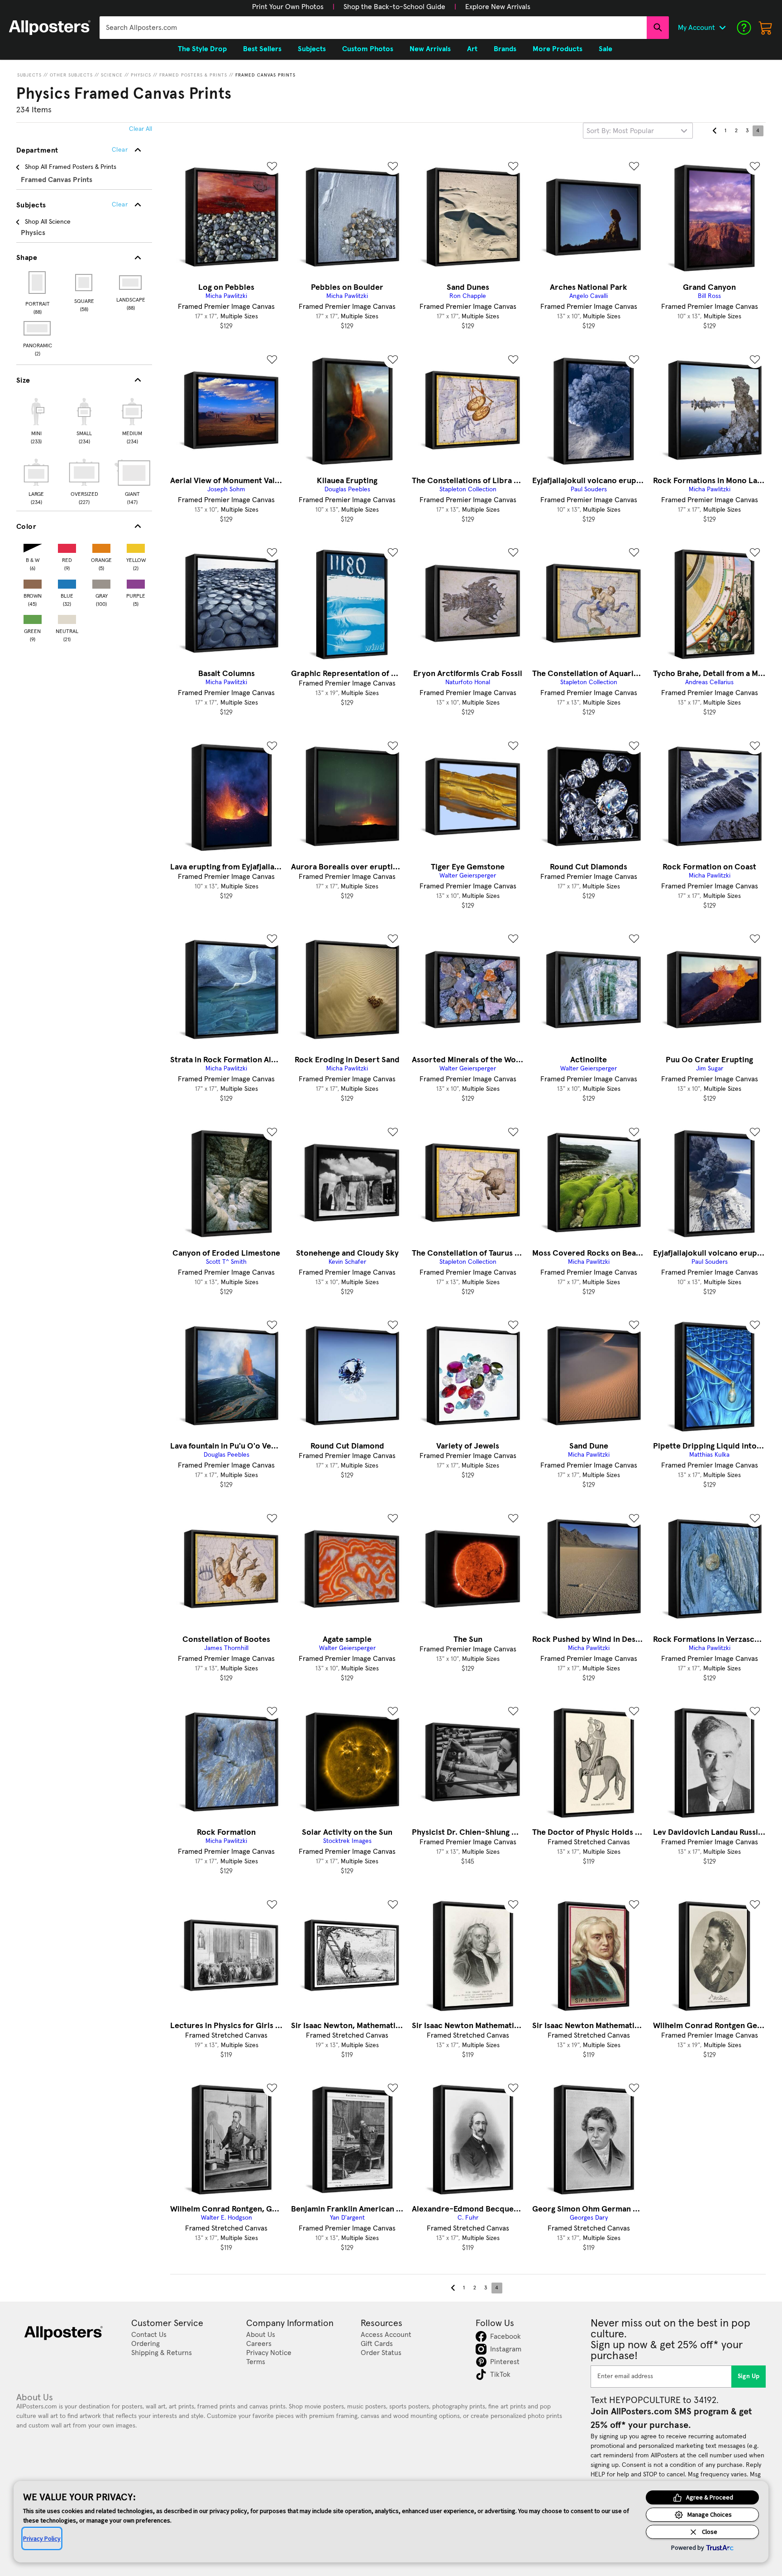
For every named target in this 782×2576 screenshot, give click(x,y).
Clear (120, 205)
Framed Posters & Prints (193, 75)
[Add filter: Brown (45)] (33, 582)
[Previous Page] (715, 131)
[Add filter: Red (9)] (67, 546)
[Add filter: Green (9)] (33, 617)
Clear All (141, 129)
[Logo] (50, 28)
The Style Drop (202, 49)
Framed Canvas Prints (265, 75)
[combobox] (373, 28)
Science (112, 75)
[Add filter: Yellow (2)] (136, 546)
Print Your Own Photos (288, 7)
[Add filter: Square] (84, 283)
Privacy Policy (42, 2538)
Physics (141, 75)
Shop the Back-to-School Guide (394, 7)
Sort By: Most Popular (620, 131)
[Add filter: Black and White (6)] (33, 546)
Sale (606, 49)
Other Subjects (71, 75)
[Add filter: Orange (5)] (101, 546)
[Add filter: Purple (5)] (136, 582)
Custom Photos (368, 49)
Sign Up (749, 2376)
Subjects (29, 75)
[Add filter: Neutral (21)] (67, 617)
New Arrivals (430, 49)
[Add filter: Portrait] (38, 283)
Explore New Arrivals (498, 7)
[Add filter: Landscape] (131, 283)
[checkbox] (36, 420)
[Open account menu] (722, 28)
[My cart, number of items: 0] (766, 28)
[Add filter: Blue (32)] (67, 582)
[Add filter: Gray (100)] (101, 582)
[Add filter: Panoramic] (38, 328)
